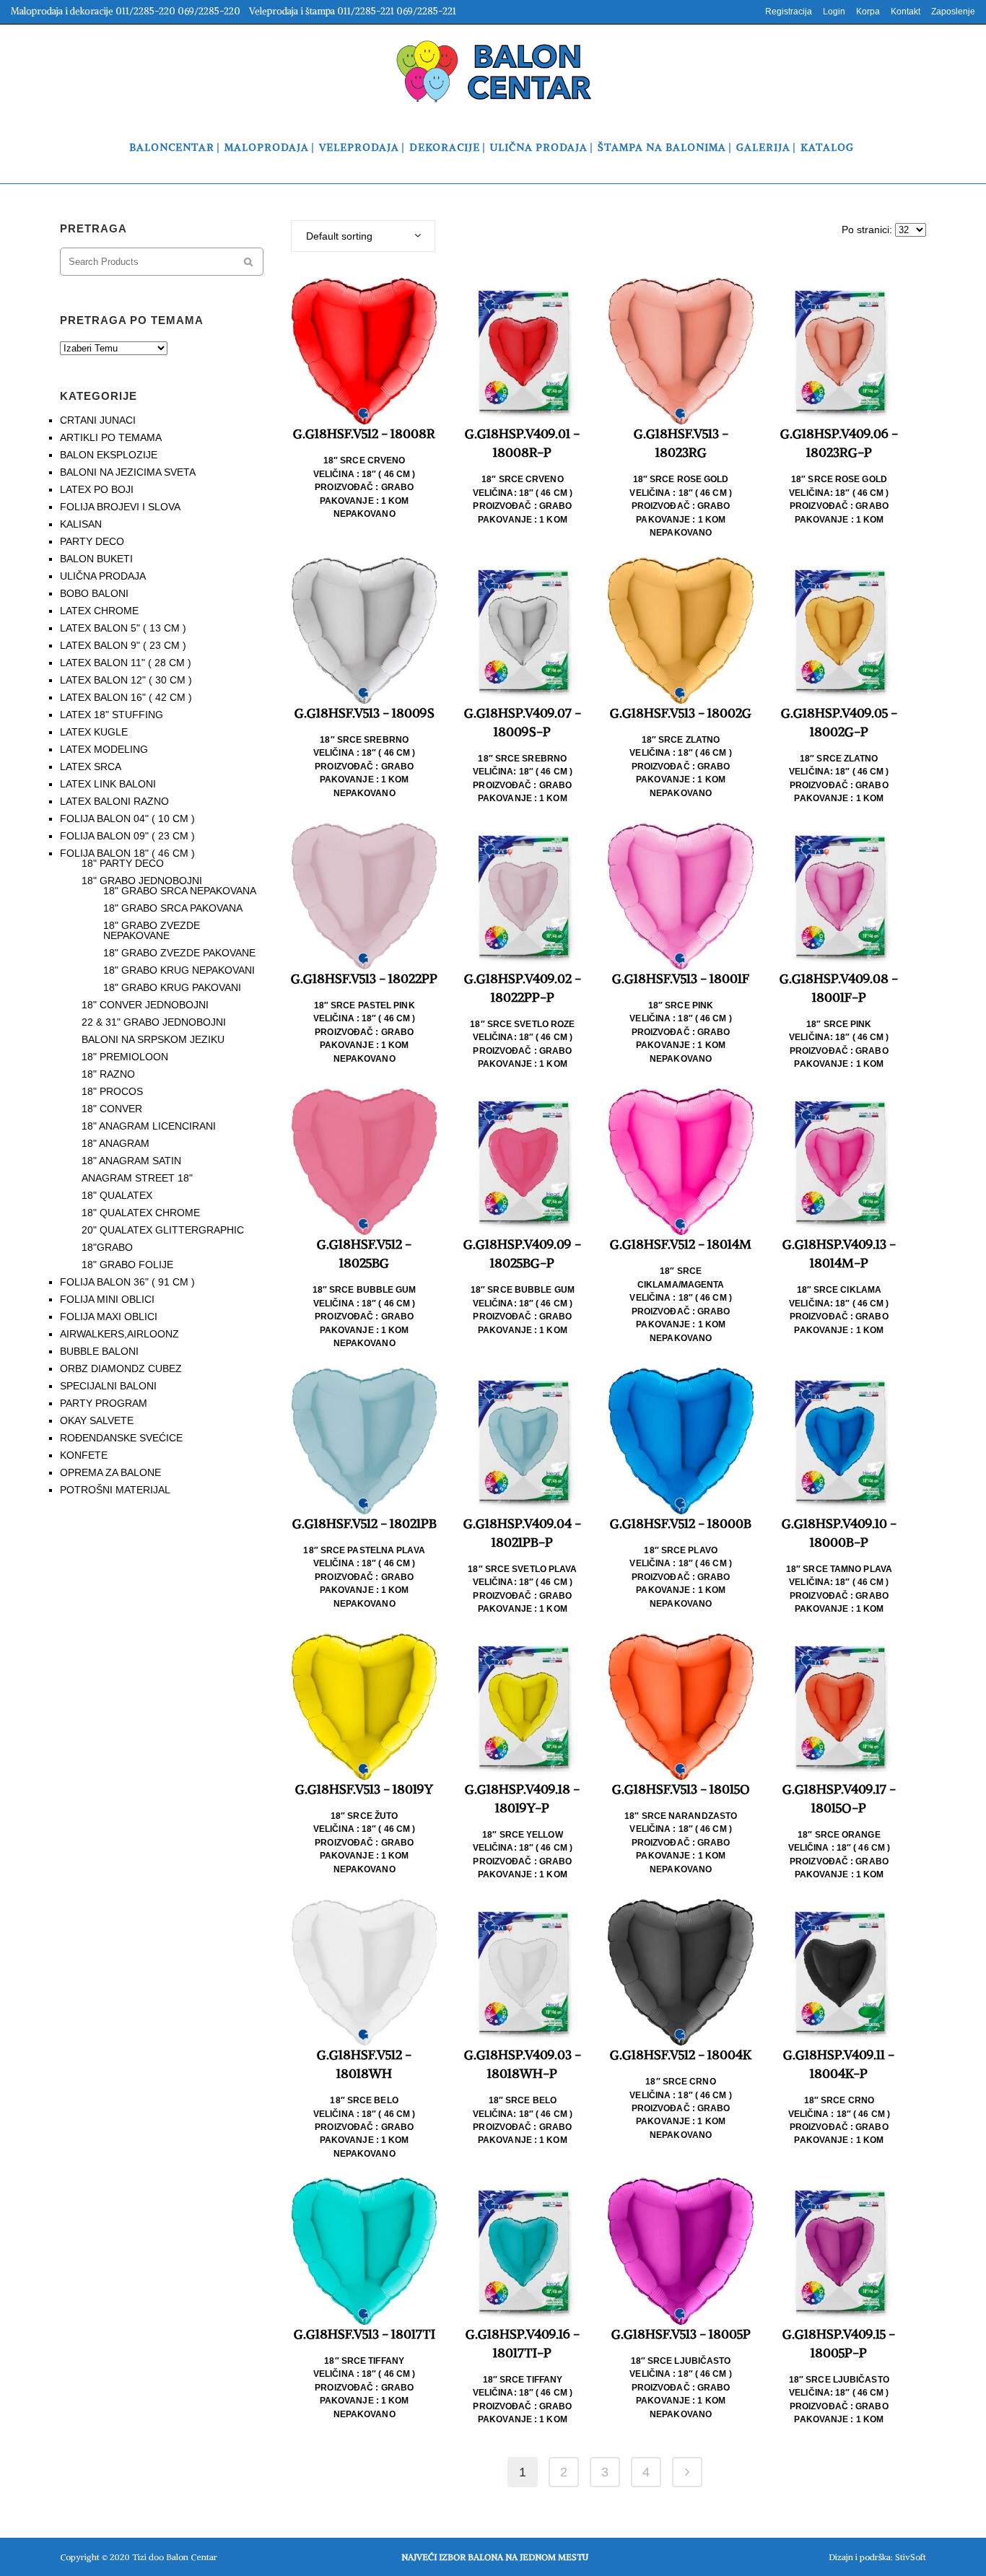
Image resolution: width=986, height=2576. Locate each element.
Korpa (868, 12)
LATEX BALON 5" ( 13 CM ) (123, 628)
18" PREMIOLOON (125, 1057)
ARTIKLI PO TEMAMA (111, 437)
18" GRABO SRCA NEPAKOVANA (180, 891)
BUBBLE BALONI (99, 1351)
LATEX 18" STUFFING (112, 715)
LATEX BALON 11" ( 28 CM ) (126, 663)
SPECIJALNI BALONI (108, 1386)
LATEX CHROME (99, 611)
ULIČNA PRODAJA (103, 576)
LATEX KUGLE (94, 732)
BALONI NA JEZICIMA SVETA (128, 472)
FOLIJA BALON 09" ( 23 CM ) (127, 836)
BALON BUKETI (96, 559)
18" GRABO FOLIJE (127, 1265)
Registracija (789, 12)
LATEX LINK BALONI (108, 784)
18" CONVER (112, 1109)
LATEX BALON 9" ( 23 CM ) (123, 645)
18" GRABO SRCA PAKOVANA (173, 908)
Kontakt (906, 12)
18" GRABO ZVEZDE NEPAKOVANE (152, 930)
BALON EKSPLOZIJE (109, 455)
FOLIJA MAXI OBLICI (109, 1317)
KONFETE (84, 1455)
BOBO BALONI (94, 593)
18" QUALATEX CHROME (141, 1213)
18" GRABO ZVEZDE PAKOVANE (179, 953)
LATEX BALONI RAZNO (114, 801)
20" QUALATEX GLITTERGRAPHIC (163, 1230)
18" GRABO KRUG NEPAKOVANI (179, 970)
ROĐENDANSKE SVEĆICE (121, 1438)
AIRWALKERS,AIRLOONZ (119, 1334)
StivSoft (911, 2557)
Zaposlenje (953, 12)
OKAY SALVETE (97, 1420)
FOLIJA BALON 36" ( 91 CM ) (127, 1282)
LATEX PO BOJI (97, 489)
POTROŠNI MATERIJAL (115, 1490)
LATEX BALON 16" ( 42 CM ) (126, 697)
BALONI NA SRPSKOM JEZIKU (153, 1039)
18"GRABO (107, 1247)
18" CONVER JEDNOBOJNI (145, 1005)
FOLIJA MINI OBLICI (107, 1299)
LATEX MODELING (104, 749)
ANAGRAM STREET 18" (137, 1178)
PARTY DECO (92, 541)
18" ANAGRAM (115, 1143)
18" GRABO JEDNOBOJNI (142, 881)
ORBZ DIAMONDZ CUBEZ (121, 1368)
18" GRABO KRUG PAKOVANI (172, 987)
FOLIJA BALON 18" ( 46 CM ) (127, 853)
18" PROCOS (112, 1091)
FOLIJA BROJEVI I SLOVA (120, 507)
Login (834, 12)
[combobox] (363, 236)
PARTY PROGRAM (104, 1403)
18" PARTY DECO (123, 863)
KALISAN (81, 524)
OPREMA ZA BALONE (110, 1472)
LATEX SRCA (91, 767)
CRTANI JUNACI (98, 420)
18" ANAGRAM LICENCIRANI (149, 1126)
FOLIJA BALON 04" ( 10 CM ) (127, 818)
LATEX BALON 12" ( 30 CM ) (126, 680)
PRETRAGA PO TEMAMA (132, 320)
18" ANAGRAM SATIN (131, 1161)
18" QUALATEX (117, 1195)
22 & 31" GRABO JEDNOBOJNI (154, 1022)
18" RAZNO (108, 1074)
